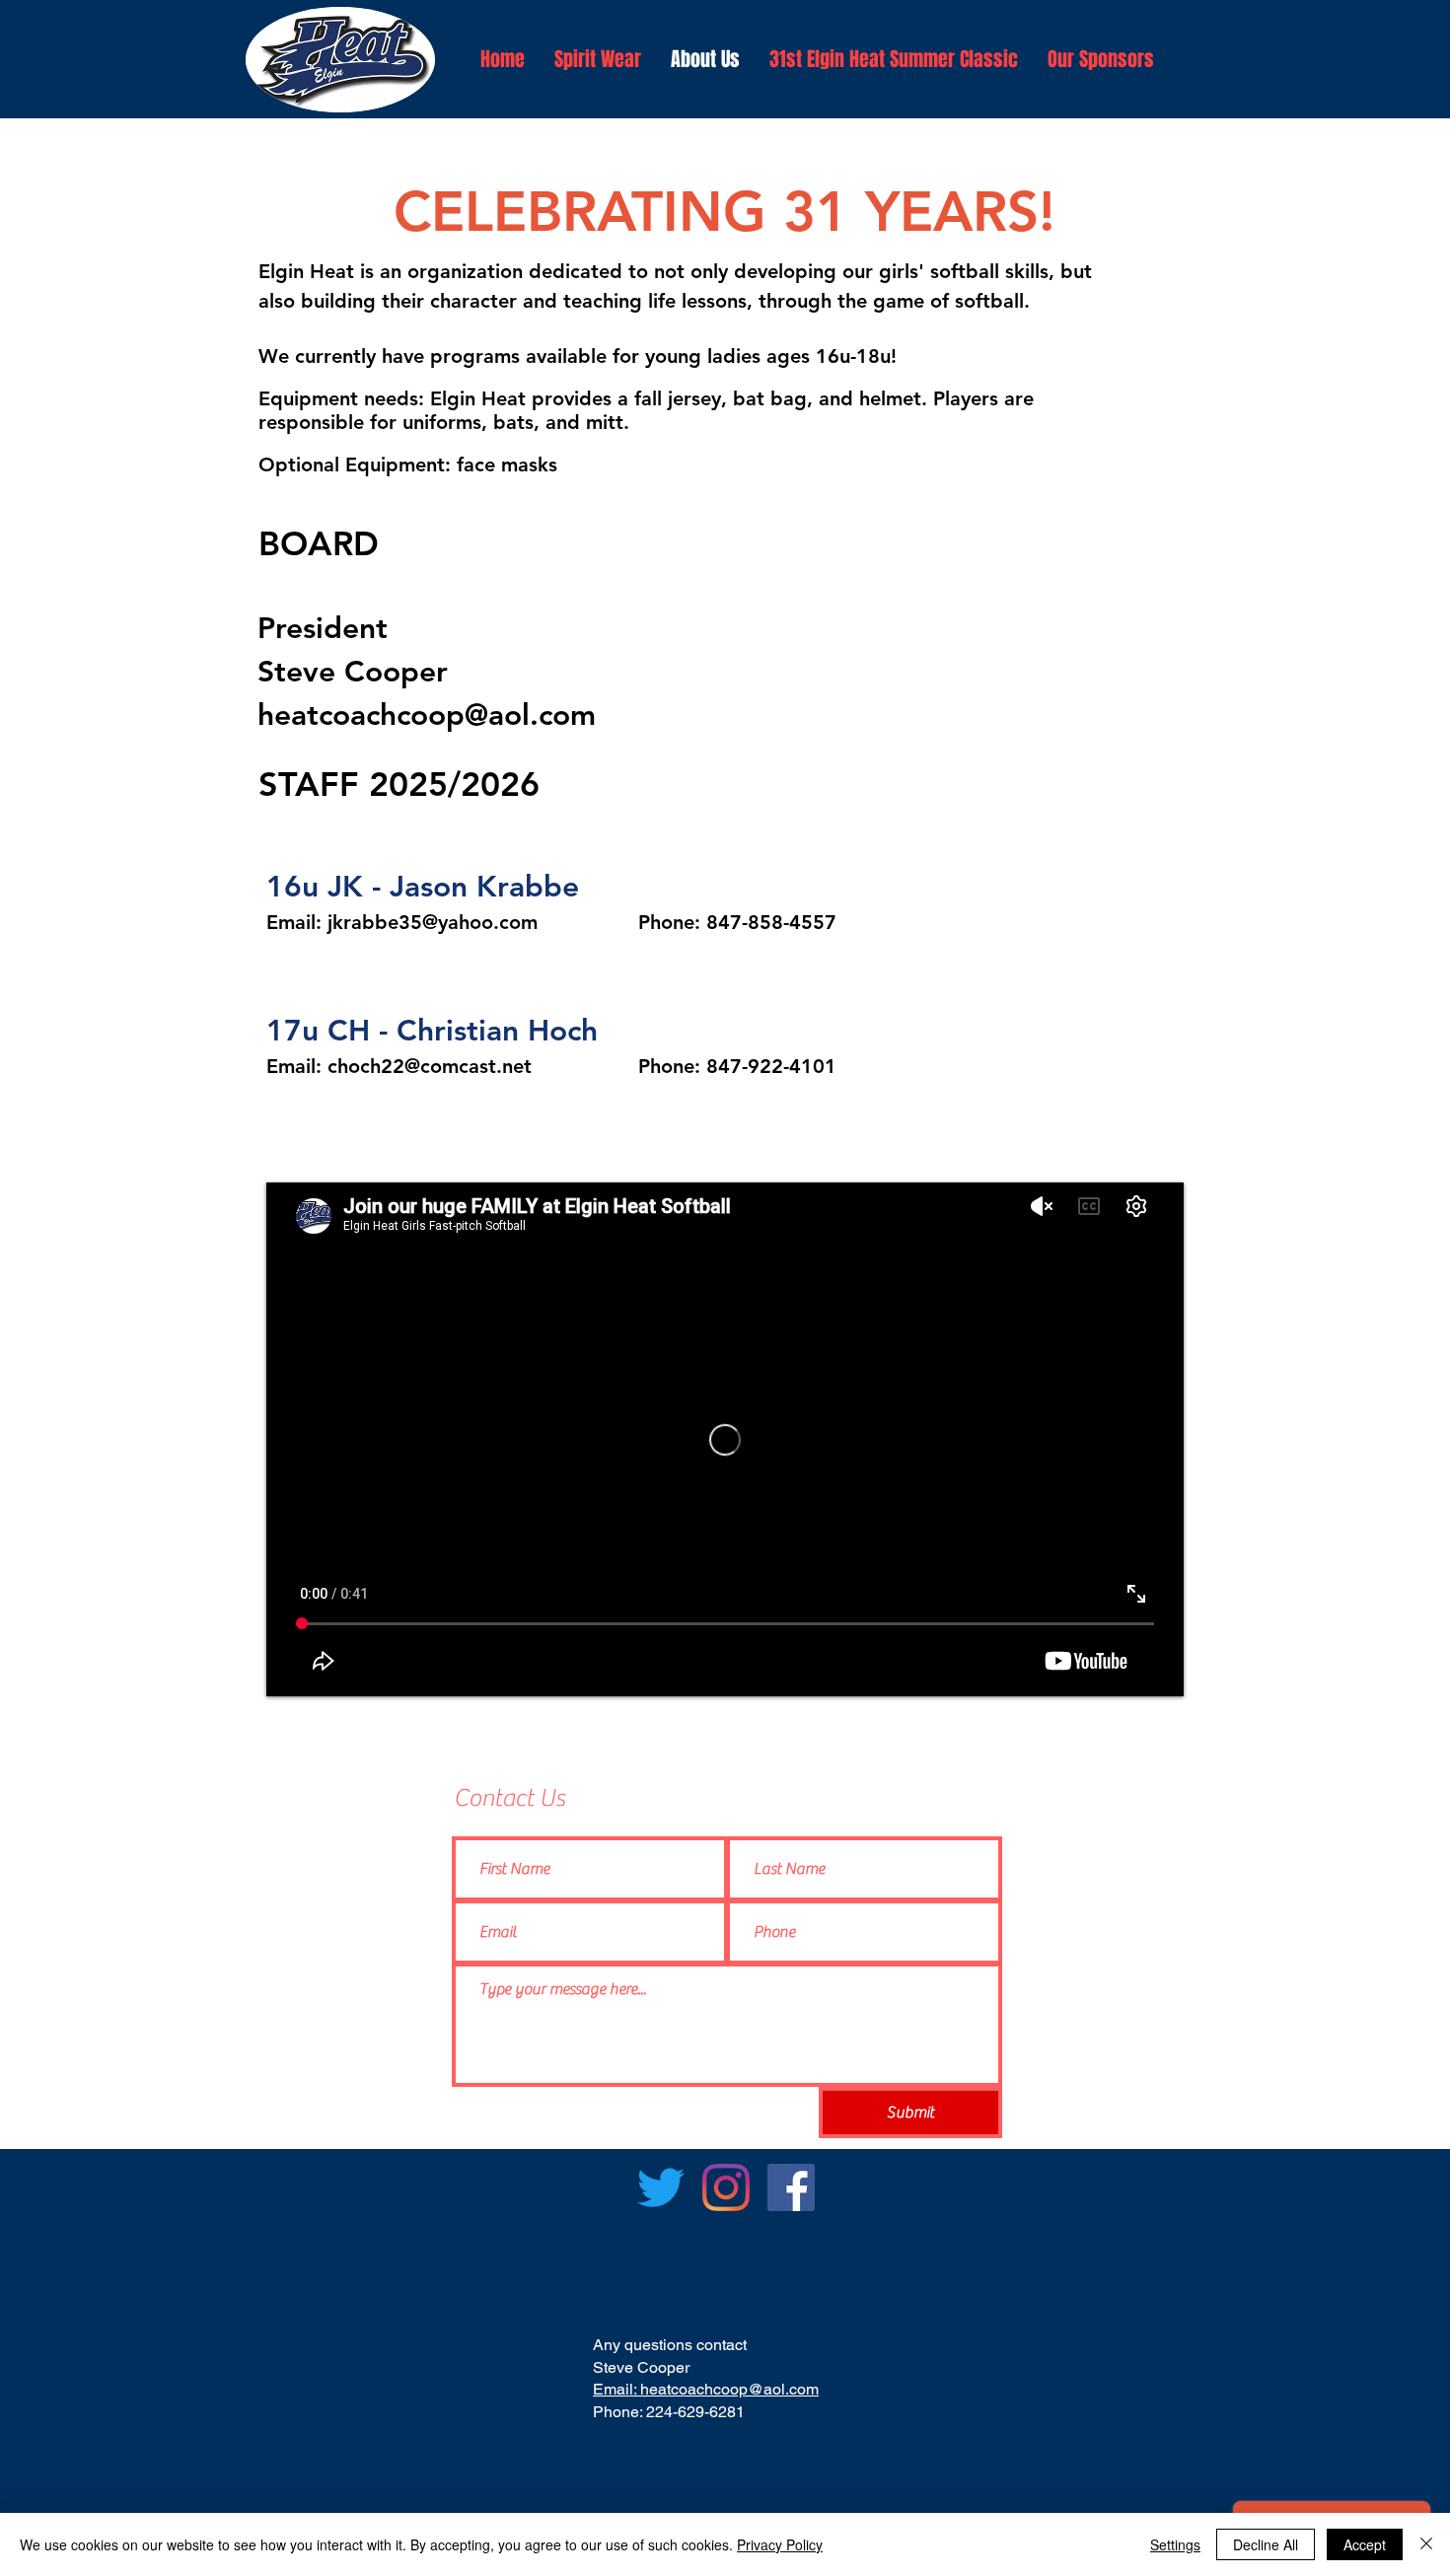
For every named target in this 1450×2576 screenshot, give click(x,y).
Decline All (1266, 2544)
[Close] (1426, 2544)
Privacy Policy (780, 2544)
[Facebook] (791, 2187)
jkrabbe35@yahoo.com (433, 922)
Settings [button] (1175, 2544)
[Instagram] (726, 2187)
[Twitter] (661, 2187)
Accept (1365, 2544)
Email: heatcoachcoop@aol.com (706, 2389)
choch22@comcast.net (430, 1066)
